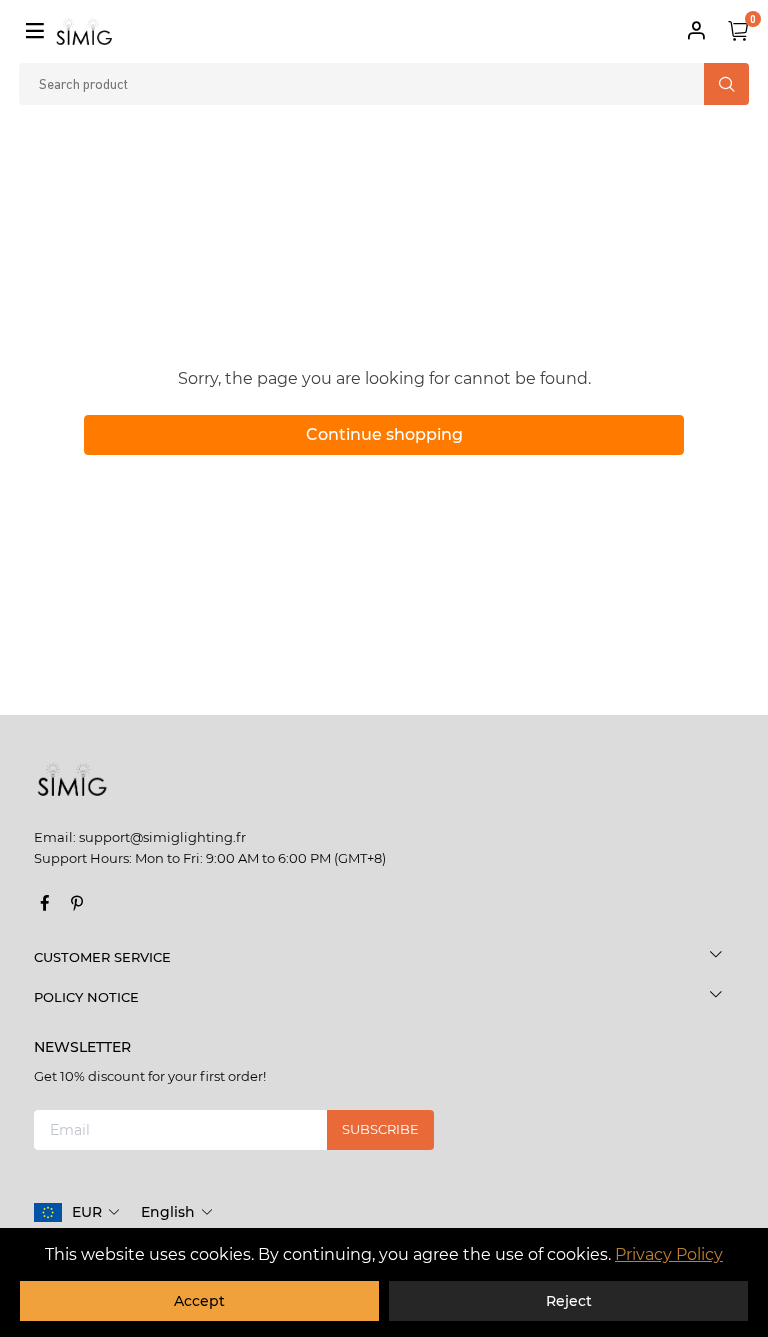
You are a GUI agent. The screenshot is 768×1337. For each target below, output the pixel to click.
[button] (96, 1212)
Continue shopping (384, 434)
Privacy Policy (669, 1254)
